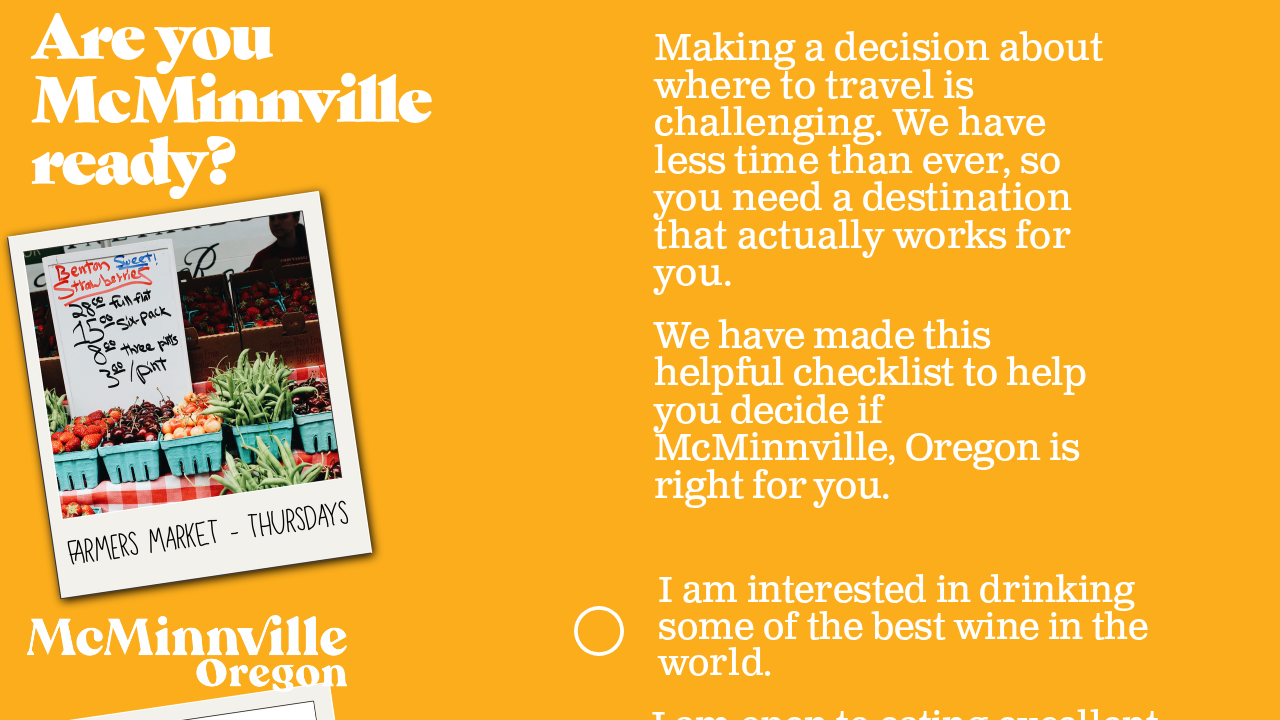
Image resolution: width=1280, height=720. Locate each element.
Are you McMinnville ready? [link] (237, 104)
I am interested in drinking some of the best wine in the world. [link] (907, 627)
